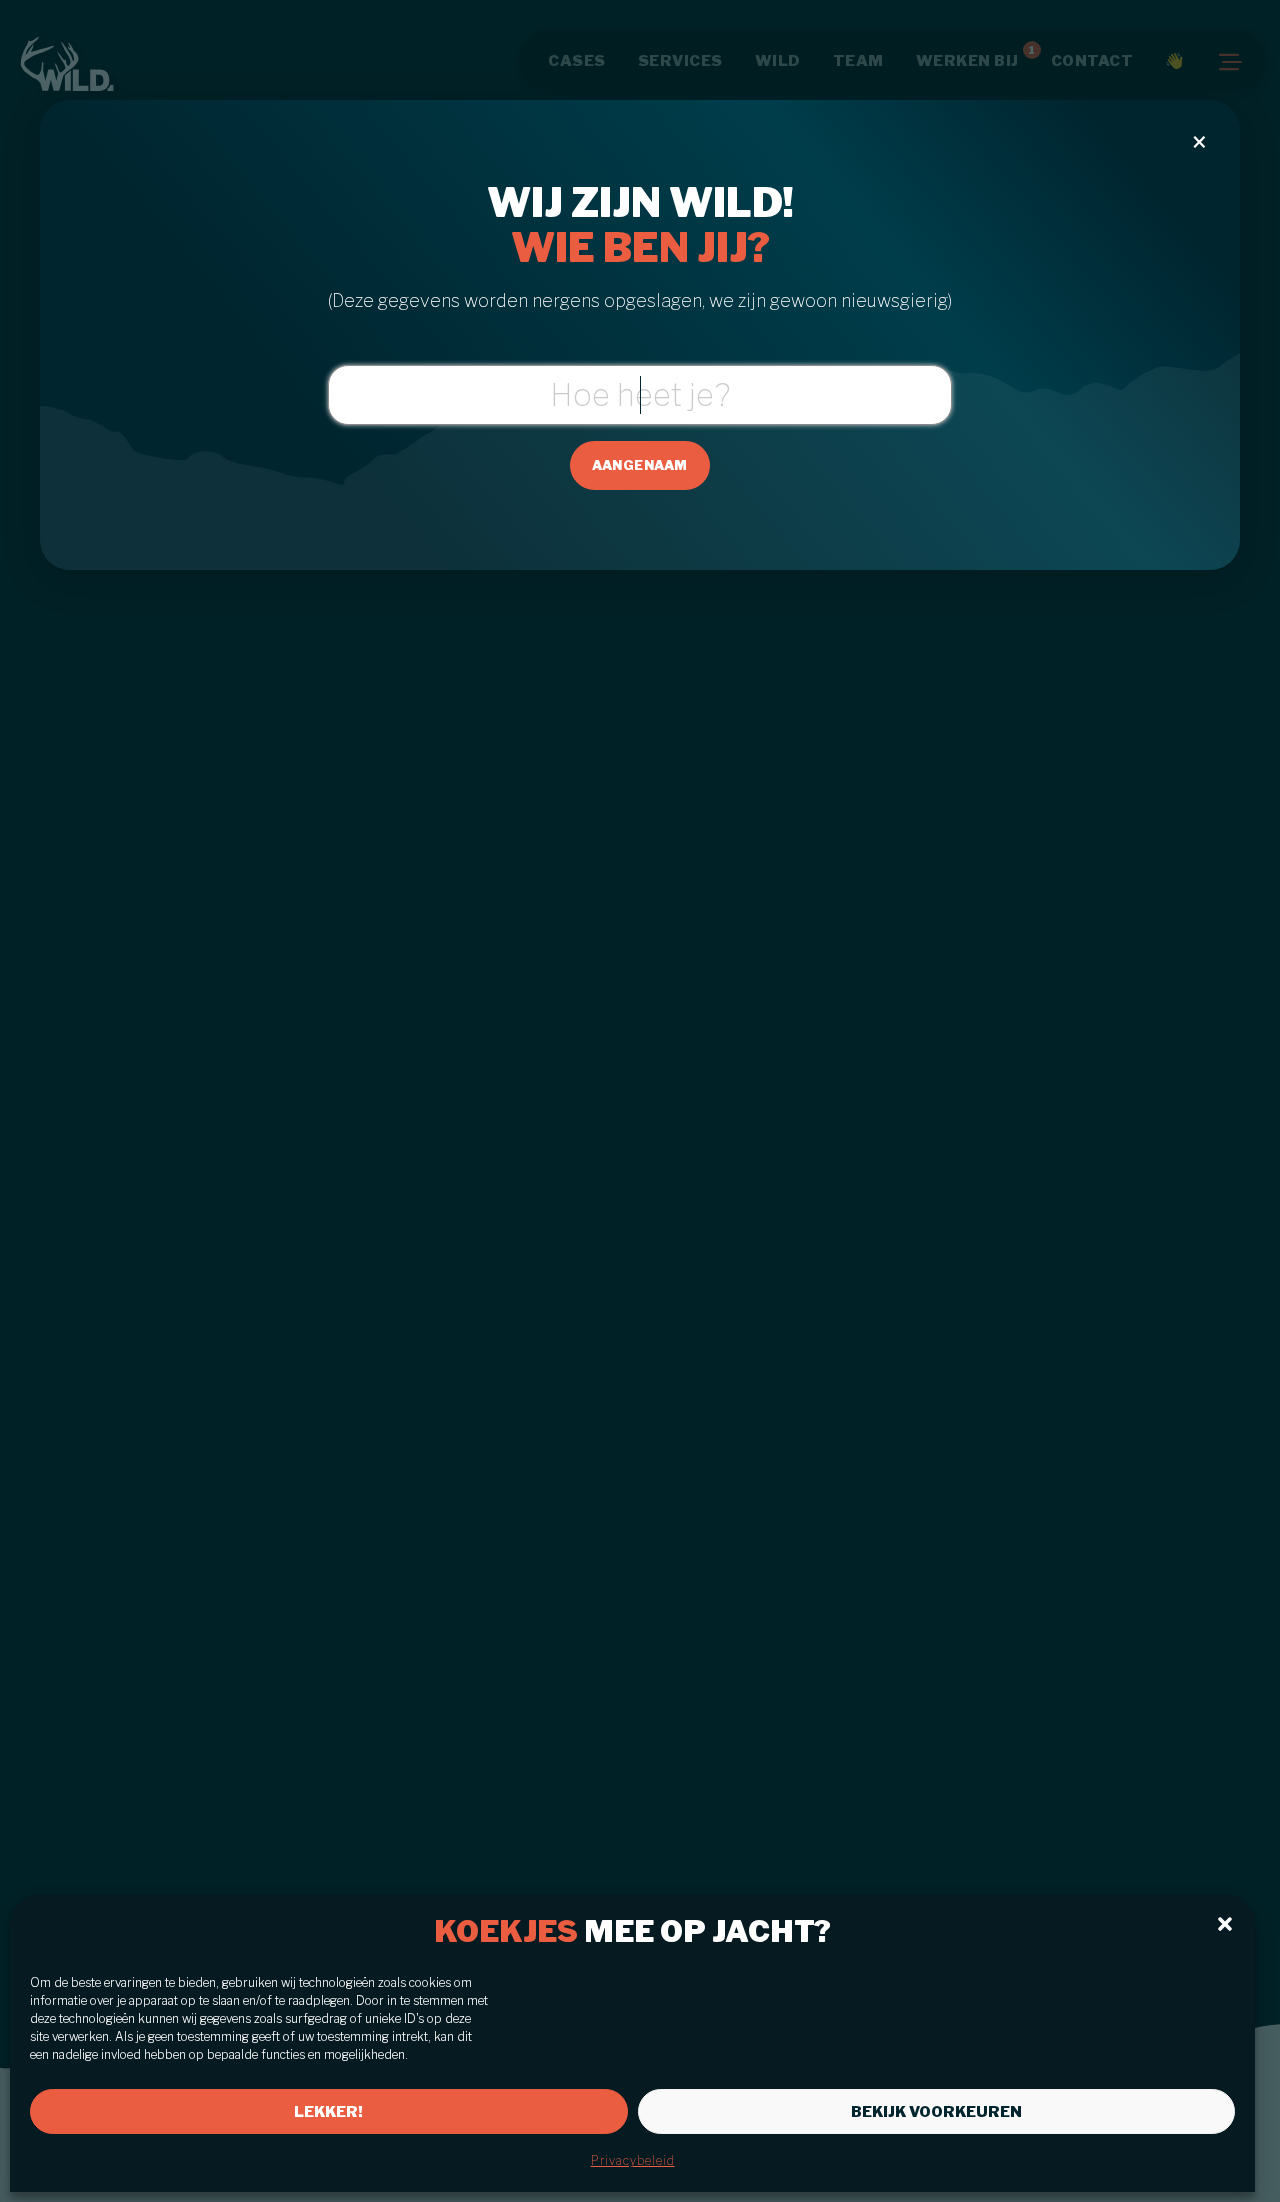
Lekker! (328, 2112)
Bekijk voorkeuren (936, 2112)
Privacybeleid (633, 2160)
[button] (1225, 1924)
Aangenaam (640, 465)
